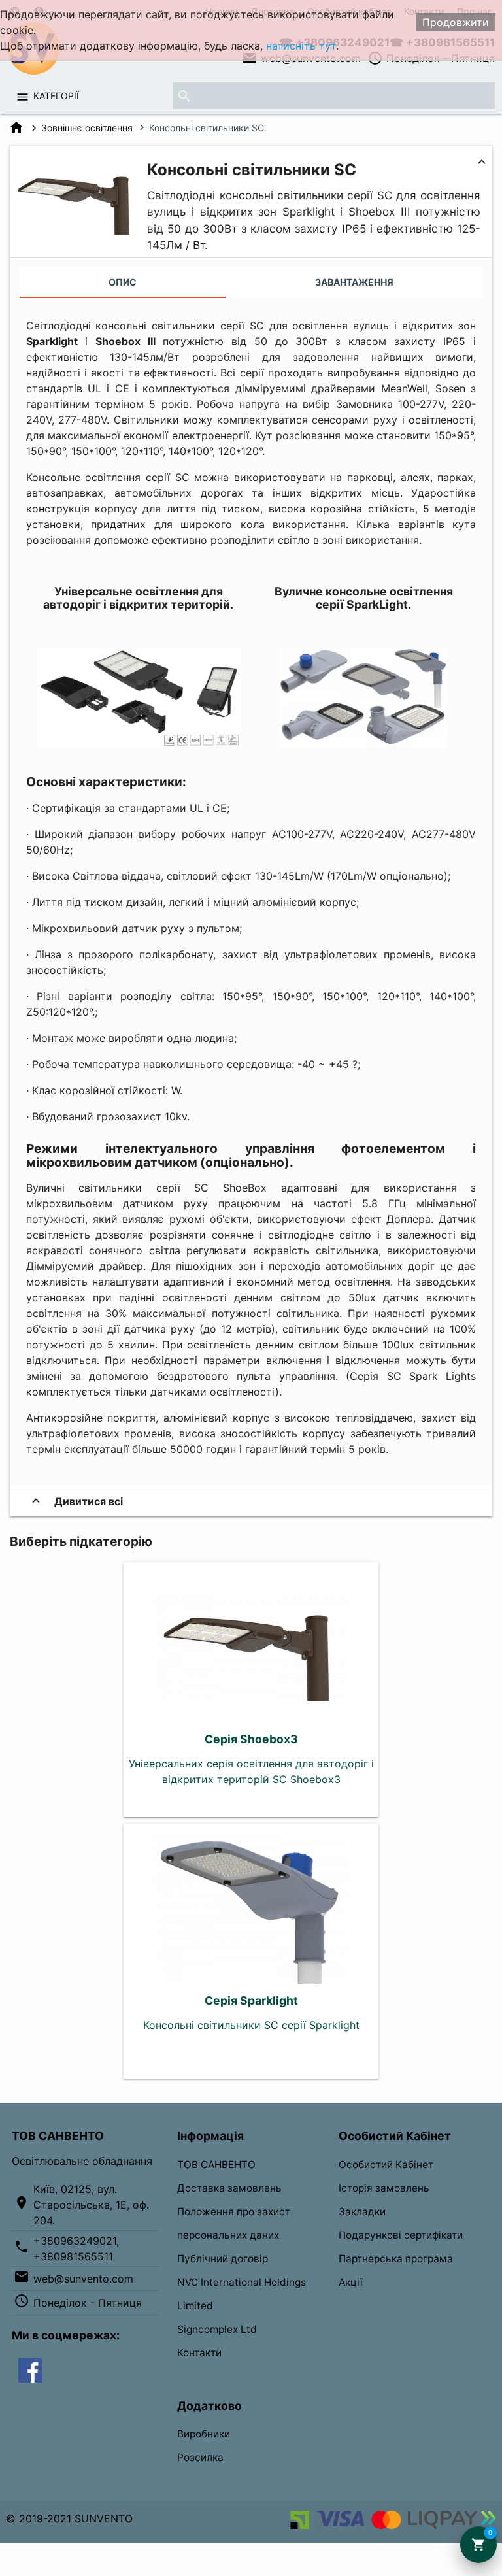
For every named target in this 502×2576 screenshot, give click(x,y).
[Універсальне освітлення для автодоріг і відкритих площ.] (139, 743)
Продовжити (456, 22)
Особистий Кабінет (386, 2165)
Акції (351, 2282)
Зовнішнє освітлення (87, 128)
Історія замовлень (384, 2188)
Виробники (204, 2434)
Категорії (56, 96)
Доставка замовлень (229, 2188)
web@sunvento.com (83, 2279)
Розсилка (200, 2457)
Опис (123, 282)
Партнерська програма (396, 2259)
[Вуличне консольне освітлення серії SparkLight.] (364, 743)
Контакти (199, 2353)
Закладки (362, 2212)
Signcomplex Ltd (217, 2329)
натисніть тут (301, 46)
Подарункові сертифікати (401, 2235)
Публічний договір (223, 2259)
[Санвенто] (30, 2369)
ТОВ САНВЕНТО (216, 2165)
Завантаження (354, 282)
